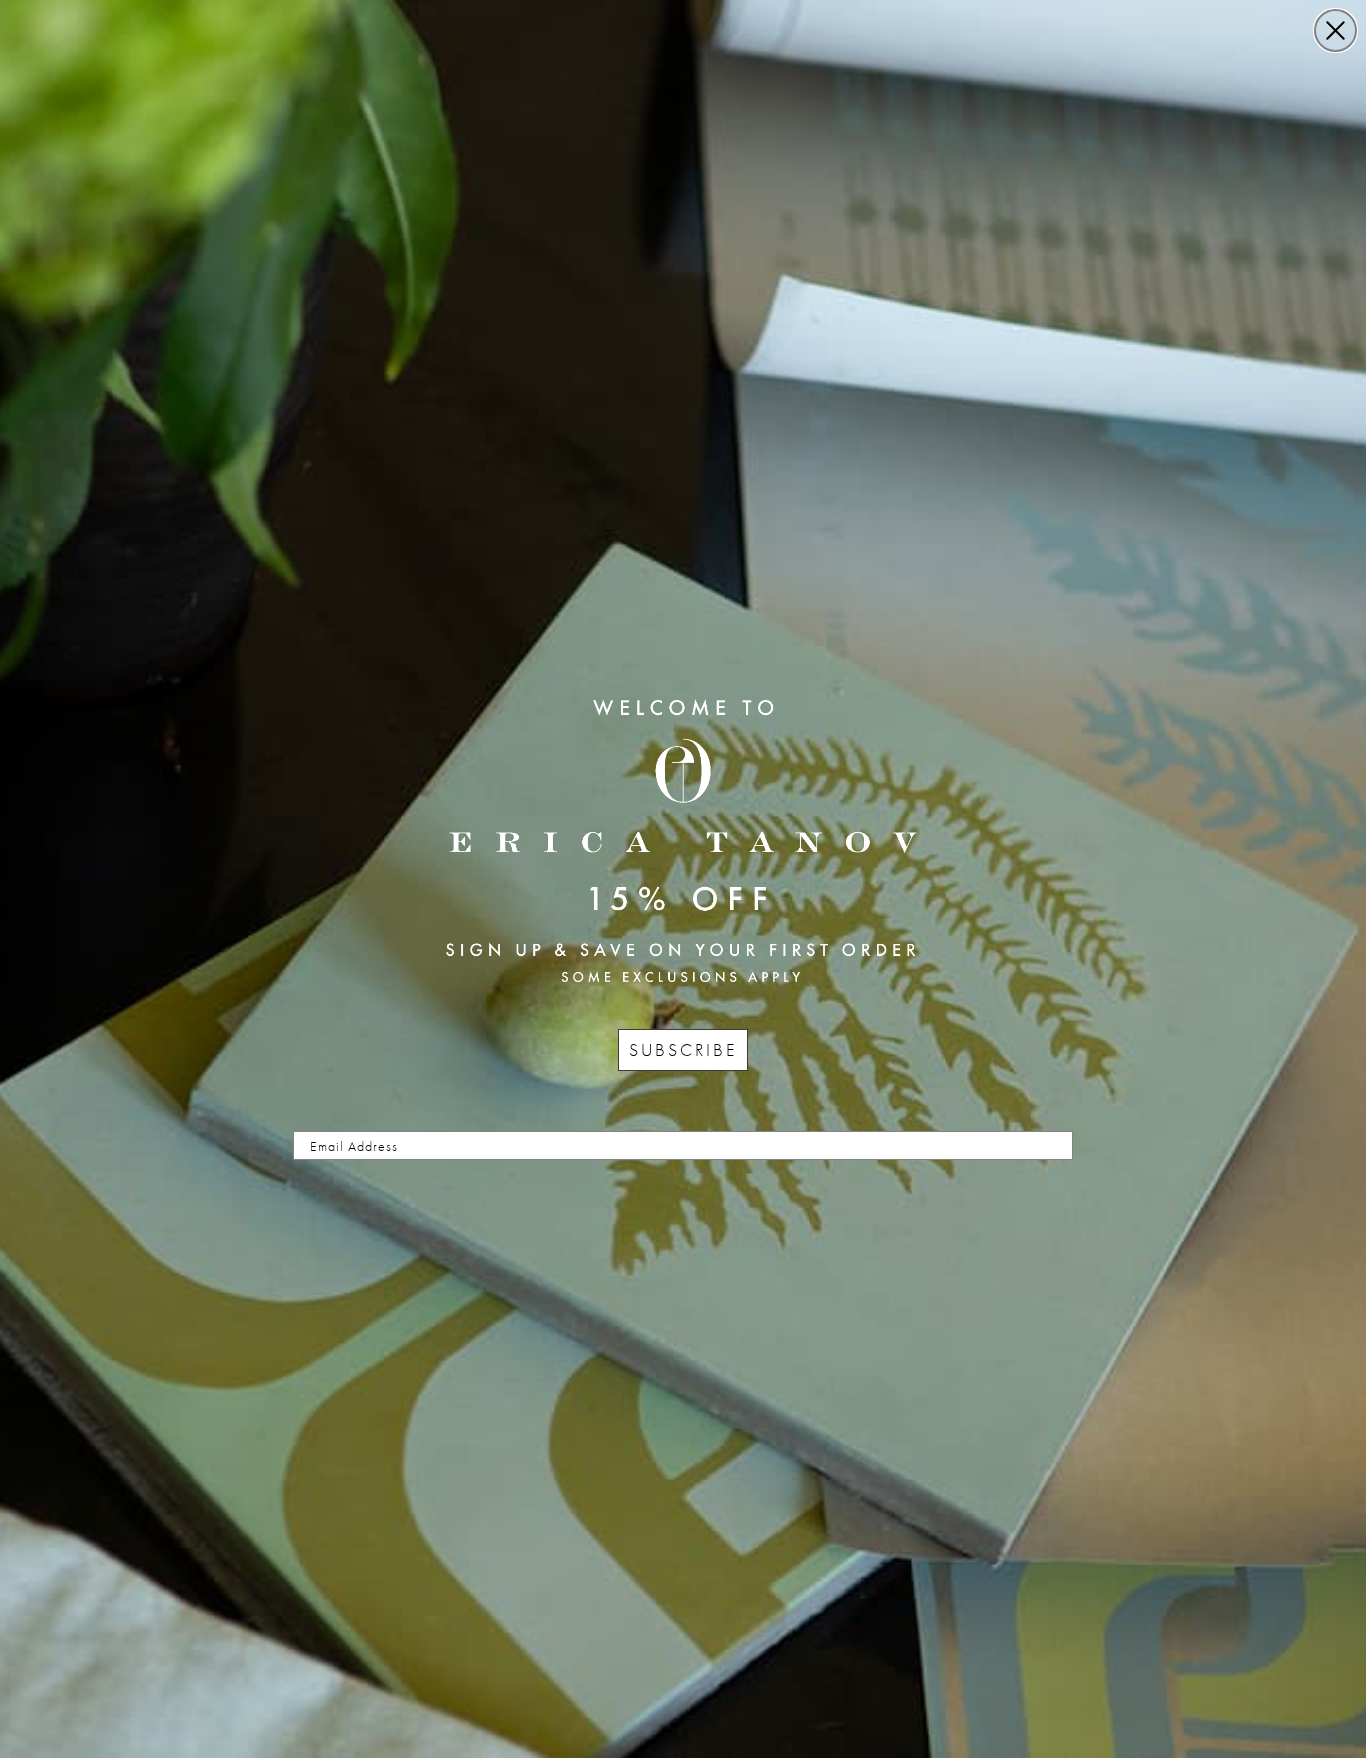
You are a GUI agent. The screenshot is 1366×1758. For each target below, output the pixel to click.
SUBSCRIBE (683, 1049)
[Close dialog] (1335, 30)
